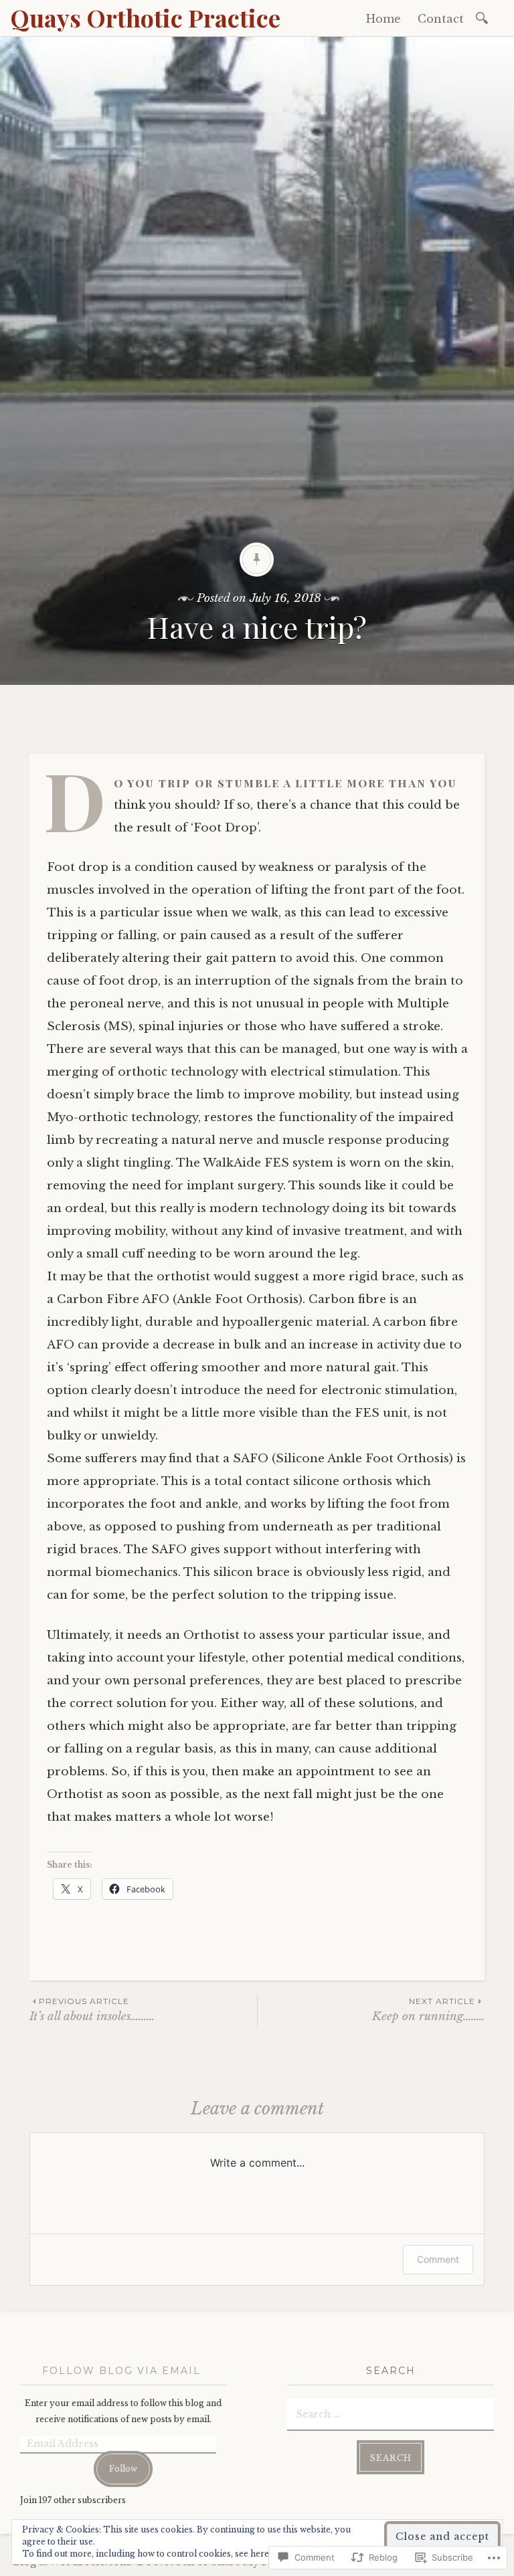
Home (383, 19)
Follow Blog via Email (121, 2371)
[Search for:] (484, 17)
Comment (438, 2259)
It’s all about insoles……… (92, 2010)
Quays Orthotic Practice (145, 17)
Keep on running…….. (428, 2010)
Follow (123, 2469)
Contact (441, 19)
